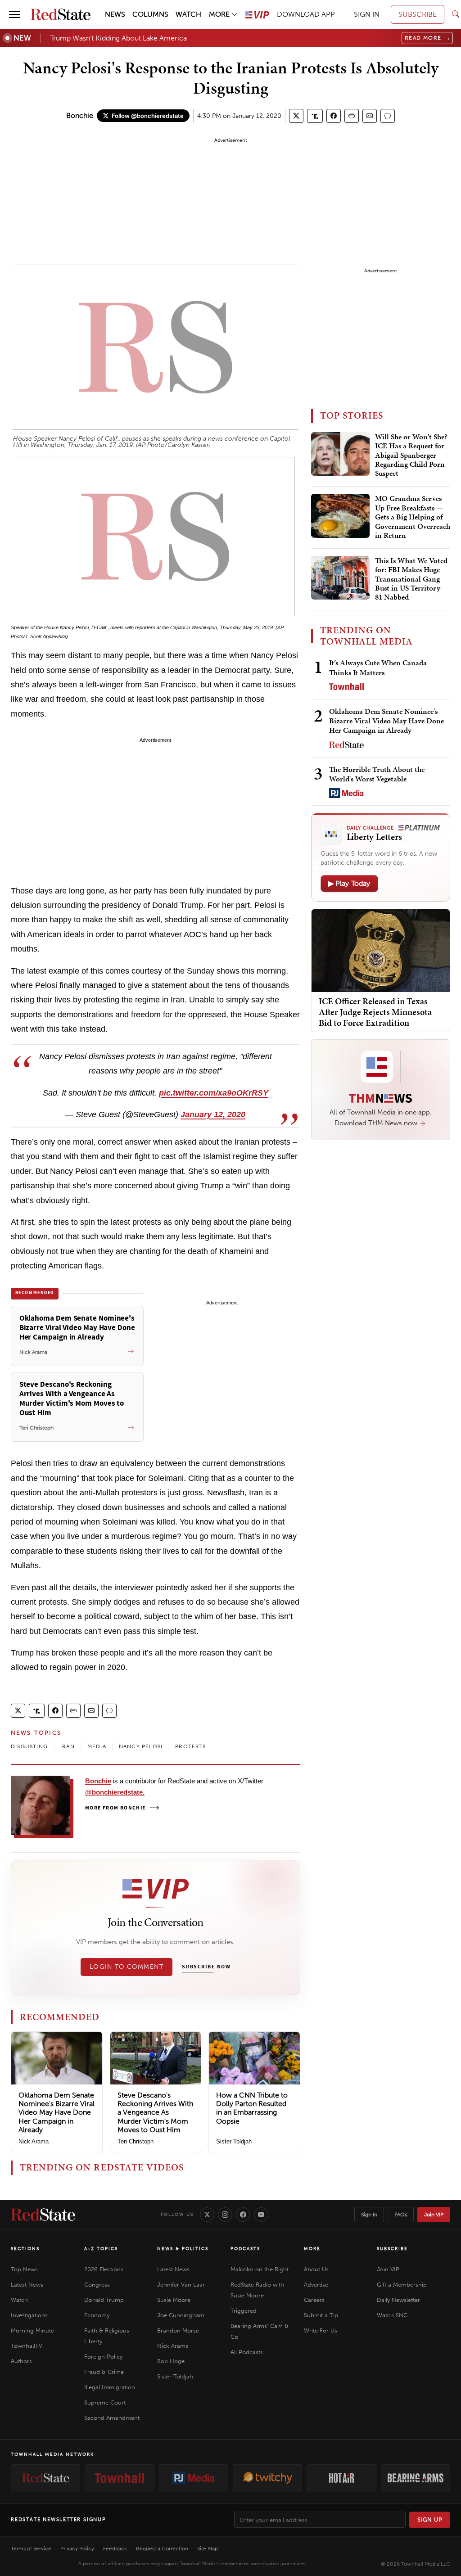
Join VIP (434, 2215)
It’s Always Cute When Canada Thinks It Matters (378, 667)
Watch (19, 2300)
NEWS (115, 14)
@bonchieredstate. (115, 1792)
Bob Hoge (171, 2361)
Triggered (244, 2311)
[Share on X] (296, 116)
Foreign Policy (103, 2357)
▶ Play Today (349, 883)
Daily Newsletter (398, 2300)
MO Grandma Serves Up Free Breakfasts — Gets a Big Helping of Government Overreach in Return (413, 517)
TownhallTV (27, 2346)
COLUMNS (150, 14)
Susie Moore (174, 2300)
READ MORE (428, 38)
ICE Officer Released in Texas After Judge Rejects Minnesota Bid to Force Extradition (375, 1012)
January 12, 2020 (213, 1114)
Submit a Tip (321, 2315)
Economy (97, 2315)
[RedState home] (43, 2215)
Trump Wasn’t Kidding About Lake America (118, 38)
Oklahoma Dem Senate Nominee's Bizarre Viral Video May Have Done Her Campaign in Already (56, 2112)
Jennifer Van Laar (181, 2285)
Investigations (29, 2315)
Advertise (316, 2285)
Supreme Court (105, 2402)
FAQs (401, 2215)
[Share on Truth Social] (315, 116)
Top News (24, 2269)
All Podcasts (247, 2352)
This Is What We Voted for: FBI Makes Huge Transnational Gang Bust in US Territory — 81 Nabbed (412, 579)
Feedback (115, 2549)
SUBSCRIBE (418, 14)
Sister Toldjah (234, 2141)
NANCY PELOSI (141, 1746)
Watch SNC (392, 2315)
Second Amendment (112, 2418)
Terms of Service (31, 2549)
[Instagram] (225, 2215)
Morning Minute (32, 2330)
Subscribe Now (206, 1967)
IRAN (68, 1746)
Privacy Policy (77, 2549)
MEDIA (97, 1746)
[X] (207, 2215)
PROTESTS (190, 1746)
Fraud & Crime (104, 2372)
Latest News (27, 2285)
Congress (97, 2285)
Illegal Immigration (110, 2387)
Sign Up (430, 2520)
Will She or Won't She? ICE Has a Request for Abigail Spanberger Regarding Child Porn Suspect (411, 456)
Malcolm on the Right (260, 2269)
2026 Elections (104, 2269)
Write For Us (321, 2330)
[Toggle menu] (14, 14)
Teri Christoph (136, 2141)
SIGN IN (367, 14)
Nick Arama (34, 2141)
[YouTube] (261, 2215)
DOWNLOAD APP (306, 14)
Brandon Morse (178, 2330)
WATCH (188, 14)
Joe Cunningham (181, 2315)
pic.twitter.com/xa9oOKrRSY (214, 1093)
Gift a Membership (402, 2285)
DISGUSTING (29, 1746)
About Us (316, 2269)
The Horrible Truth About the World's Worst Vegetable (377, 774)
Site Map (208, 2549)
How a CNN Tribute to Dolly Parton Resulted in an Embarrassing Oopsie (252, 2108)
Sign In (369, 2215)
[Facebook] (243, 2215)
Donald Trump (104, 2300)
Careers (314, 2300)
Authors (21, 2361)
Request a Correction (162, 2549)
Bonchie (80, 115)
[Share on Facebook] (334, 116)
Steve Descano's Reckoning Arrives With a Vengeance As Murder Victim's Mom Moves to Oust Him (155, 2112)
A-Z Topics (101, 2249)
